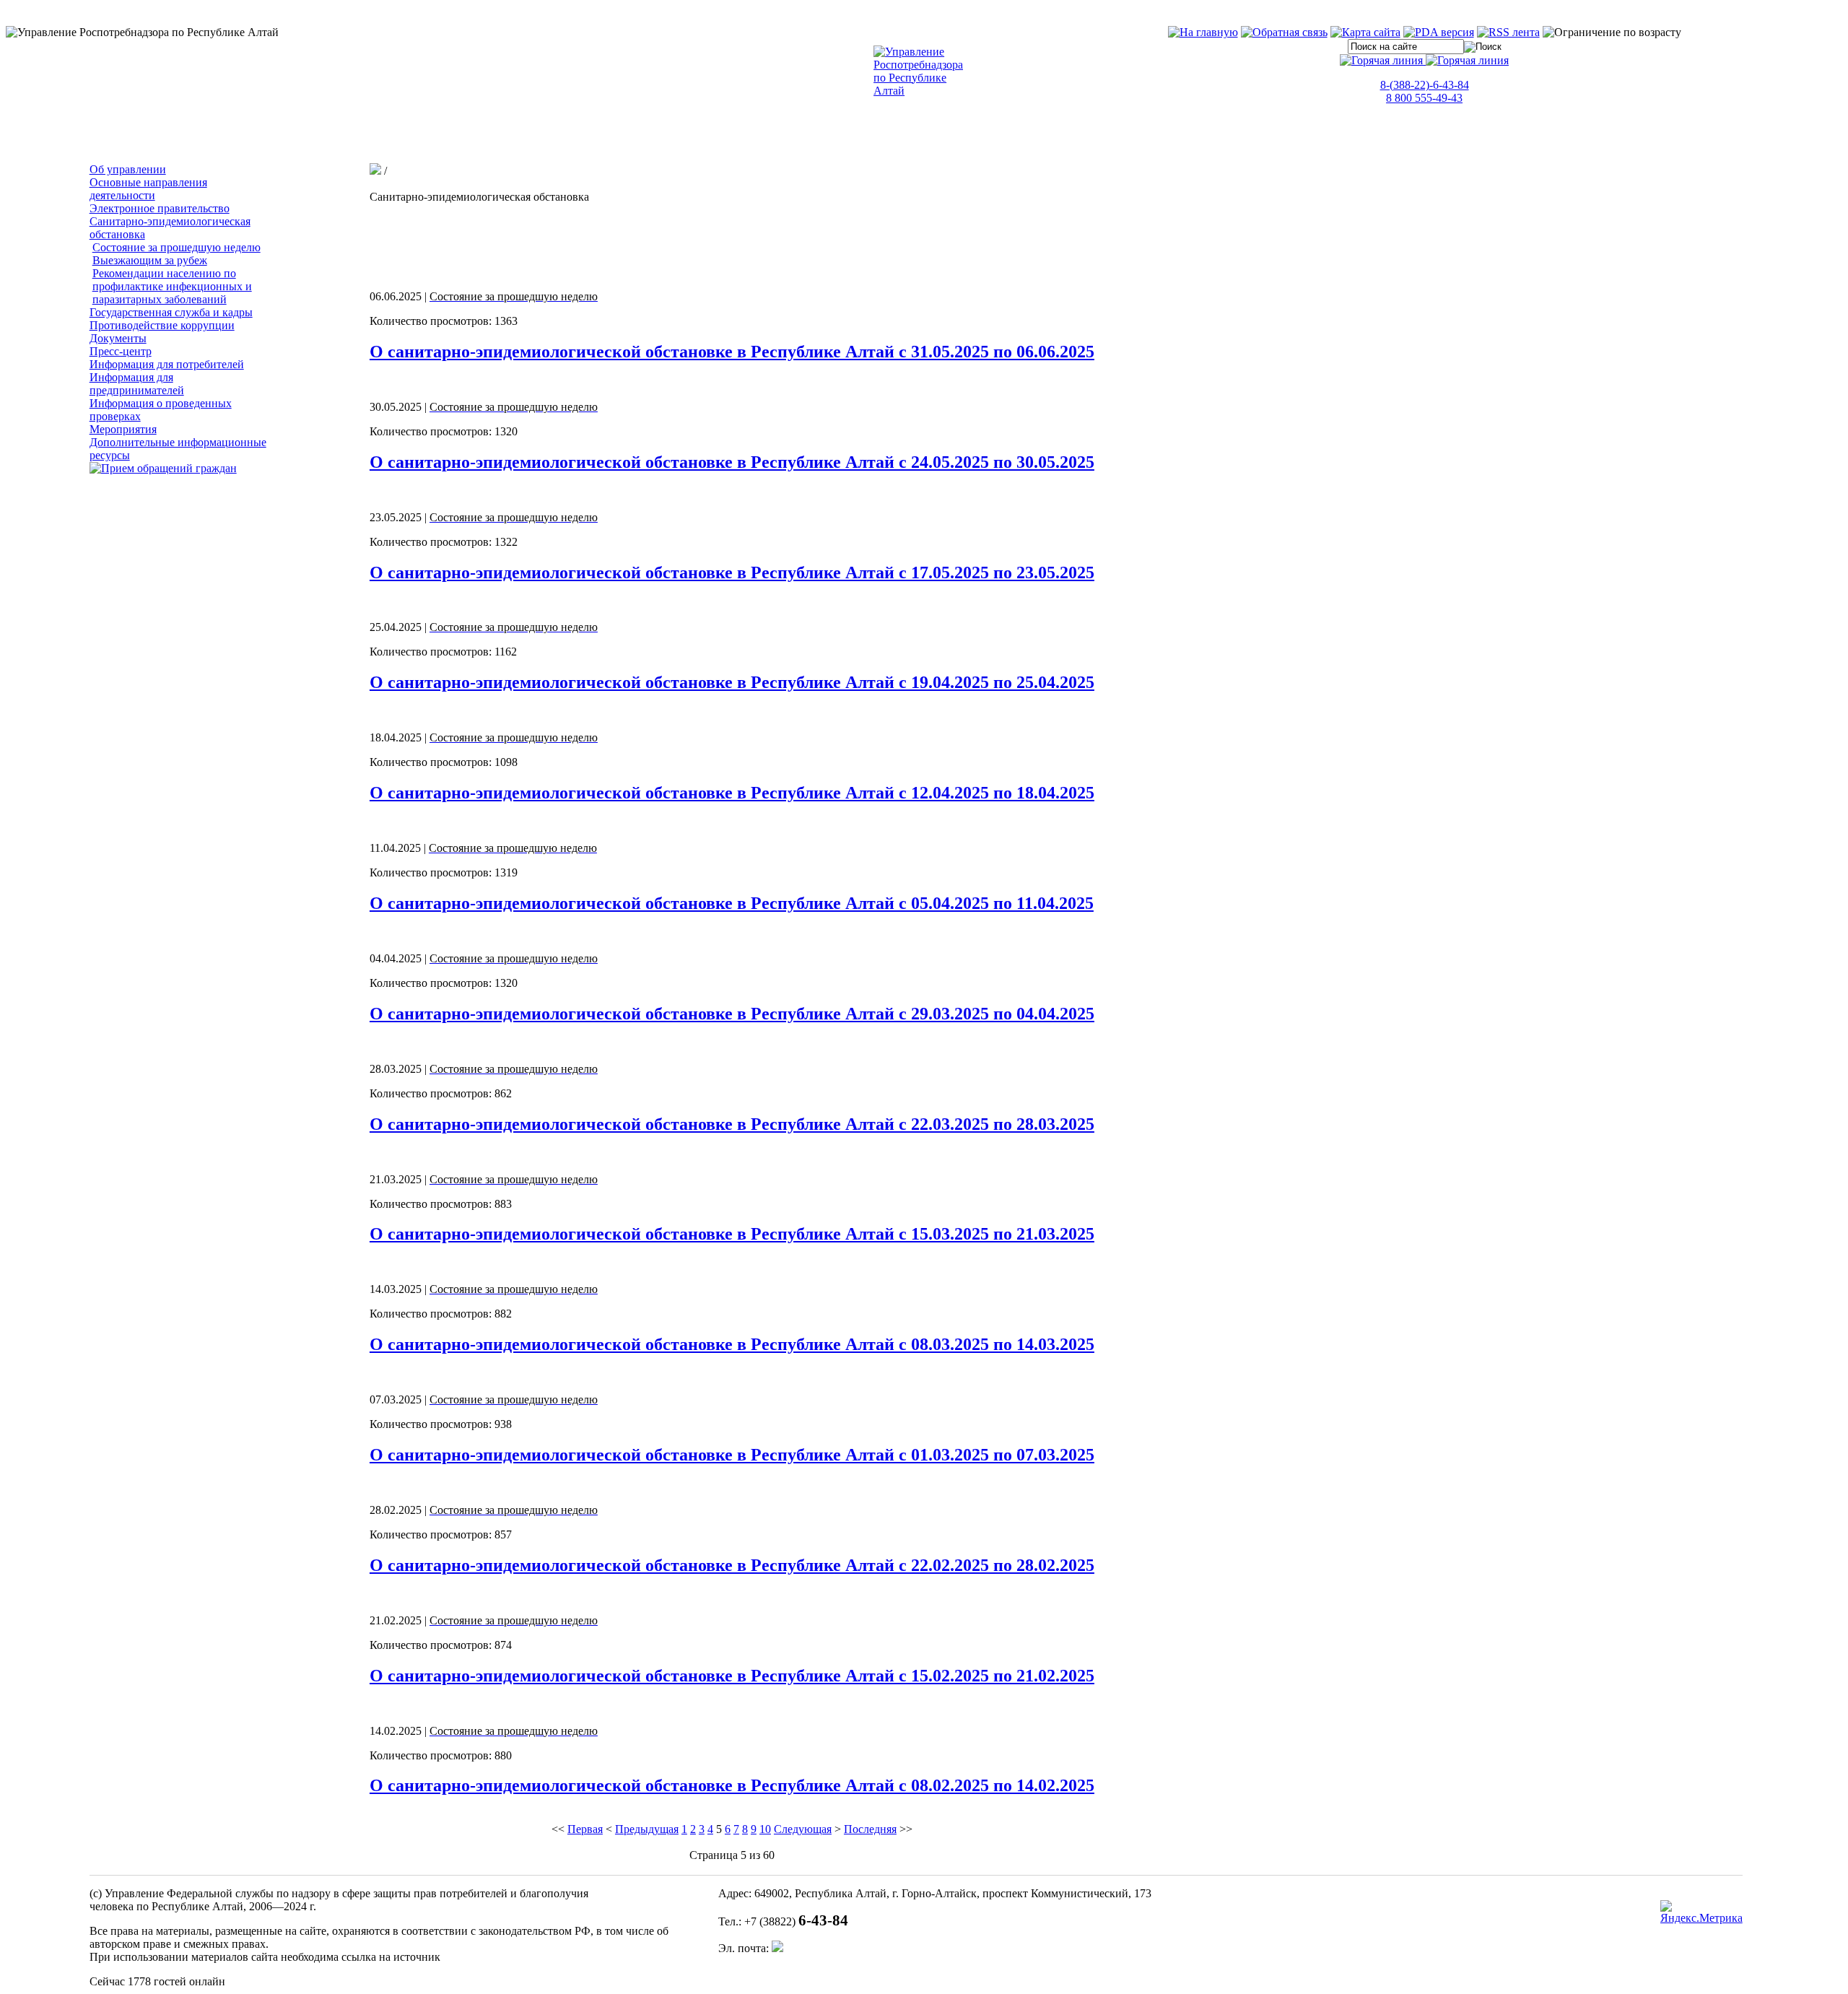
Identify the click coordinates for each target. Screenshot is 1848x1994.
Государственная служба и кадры (171, 312)
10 (765, 1829)
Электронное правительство (160, 208)
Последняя (870, 1829)
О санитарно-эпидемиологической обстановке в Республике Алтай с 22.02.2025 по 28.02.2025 (732, 1565)
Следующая (803, 1829)
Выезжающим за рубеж (150, 260)
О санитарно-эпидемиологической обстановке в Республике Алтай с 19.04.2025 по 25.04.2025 (732, 682)
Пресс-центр (121, 351)
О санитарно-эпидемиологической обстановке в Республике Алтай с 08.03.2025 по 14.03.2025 (732, 1344)
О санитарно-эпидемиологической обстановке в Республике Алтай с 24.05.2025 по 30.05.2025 (732, 462)
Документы (118, 338)
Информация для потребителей (167, 364)
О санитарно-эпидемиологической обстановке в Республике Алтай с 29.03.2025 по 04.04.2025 (732, 1014)
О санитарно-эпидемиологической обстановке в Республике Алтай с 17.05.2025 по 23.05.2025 (732, 572)
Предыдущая (647, 1829)
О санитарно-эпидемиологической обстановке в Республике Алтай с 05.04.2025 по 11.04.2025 (732, 903)
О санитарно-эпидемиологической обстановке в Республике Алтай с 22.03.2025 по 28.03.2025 (732, 1124)
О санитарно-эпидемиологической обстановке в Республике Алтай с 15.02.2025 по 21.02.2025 (732, 1676)
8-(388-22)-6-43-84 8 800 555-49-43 (1425, 91)
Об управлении (128, 169)
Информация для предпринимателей (137, 384)
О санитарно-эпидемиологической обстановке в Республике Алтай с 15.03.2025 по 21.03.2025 (732, 1234)
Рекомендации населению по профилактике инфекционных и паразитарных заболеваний (172, 286)
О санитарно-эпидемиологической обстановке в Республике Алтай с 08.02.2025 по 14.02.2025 (732, 1785)
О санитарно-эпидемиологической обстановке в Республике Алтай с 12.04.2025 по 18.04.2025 (732, 793)
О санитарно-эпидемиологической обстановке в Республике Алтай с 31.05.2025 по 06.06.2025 (732, 352)
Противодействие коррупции (162, 325)
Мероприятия (123, 429)
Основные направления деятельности (148, 189)
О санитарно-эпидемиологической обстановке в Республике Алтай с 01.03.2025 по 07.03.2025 (732, 1455)
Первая (585, 1829)
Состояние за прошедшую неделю (176, 247)
